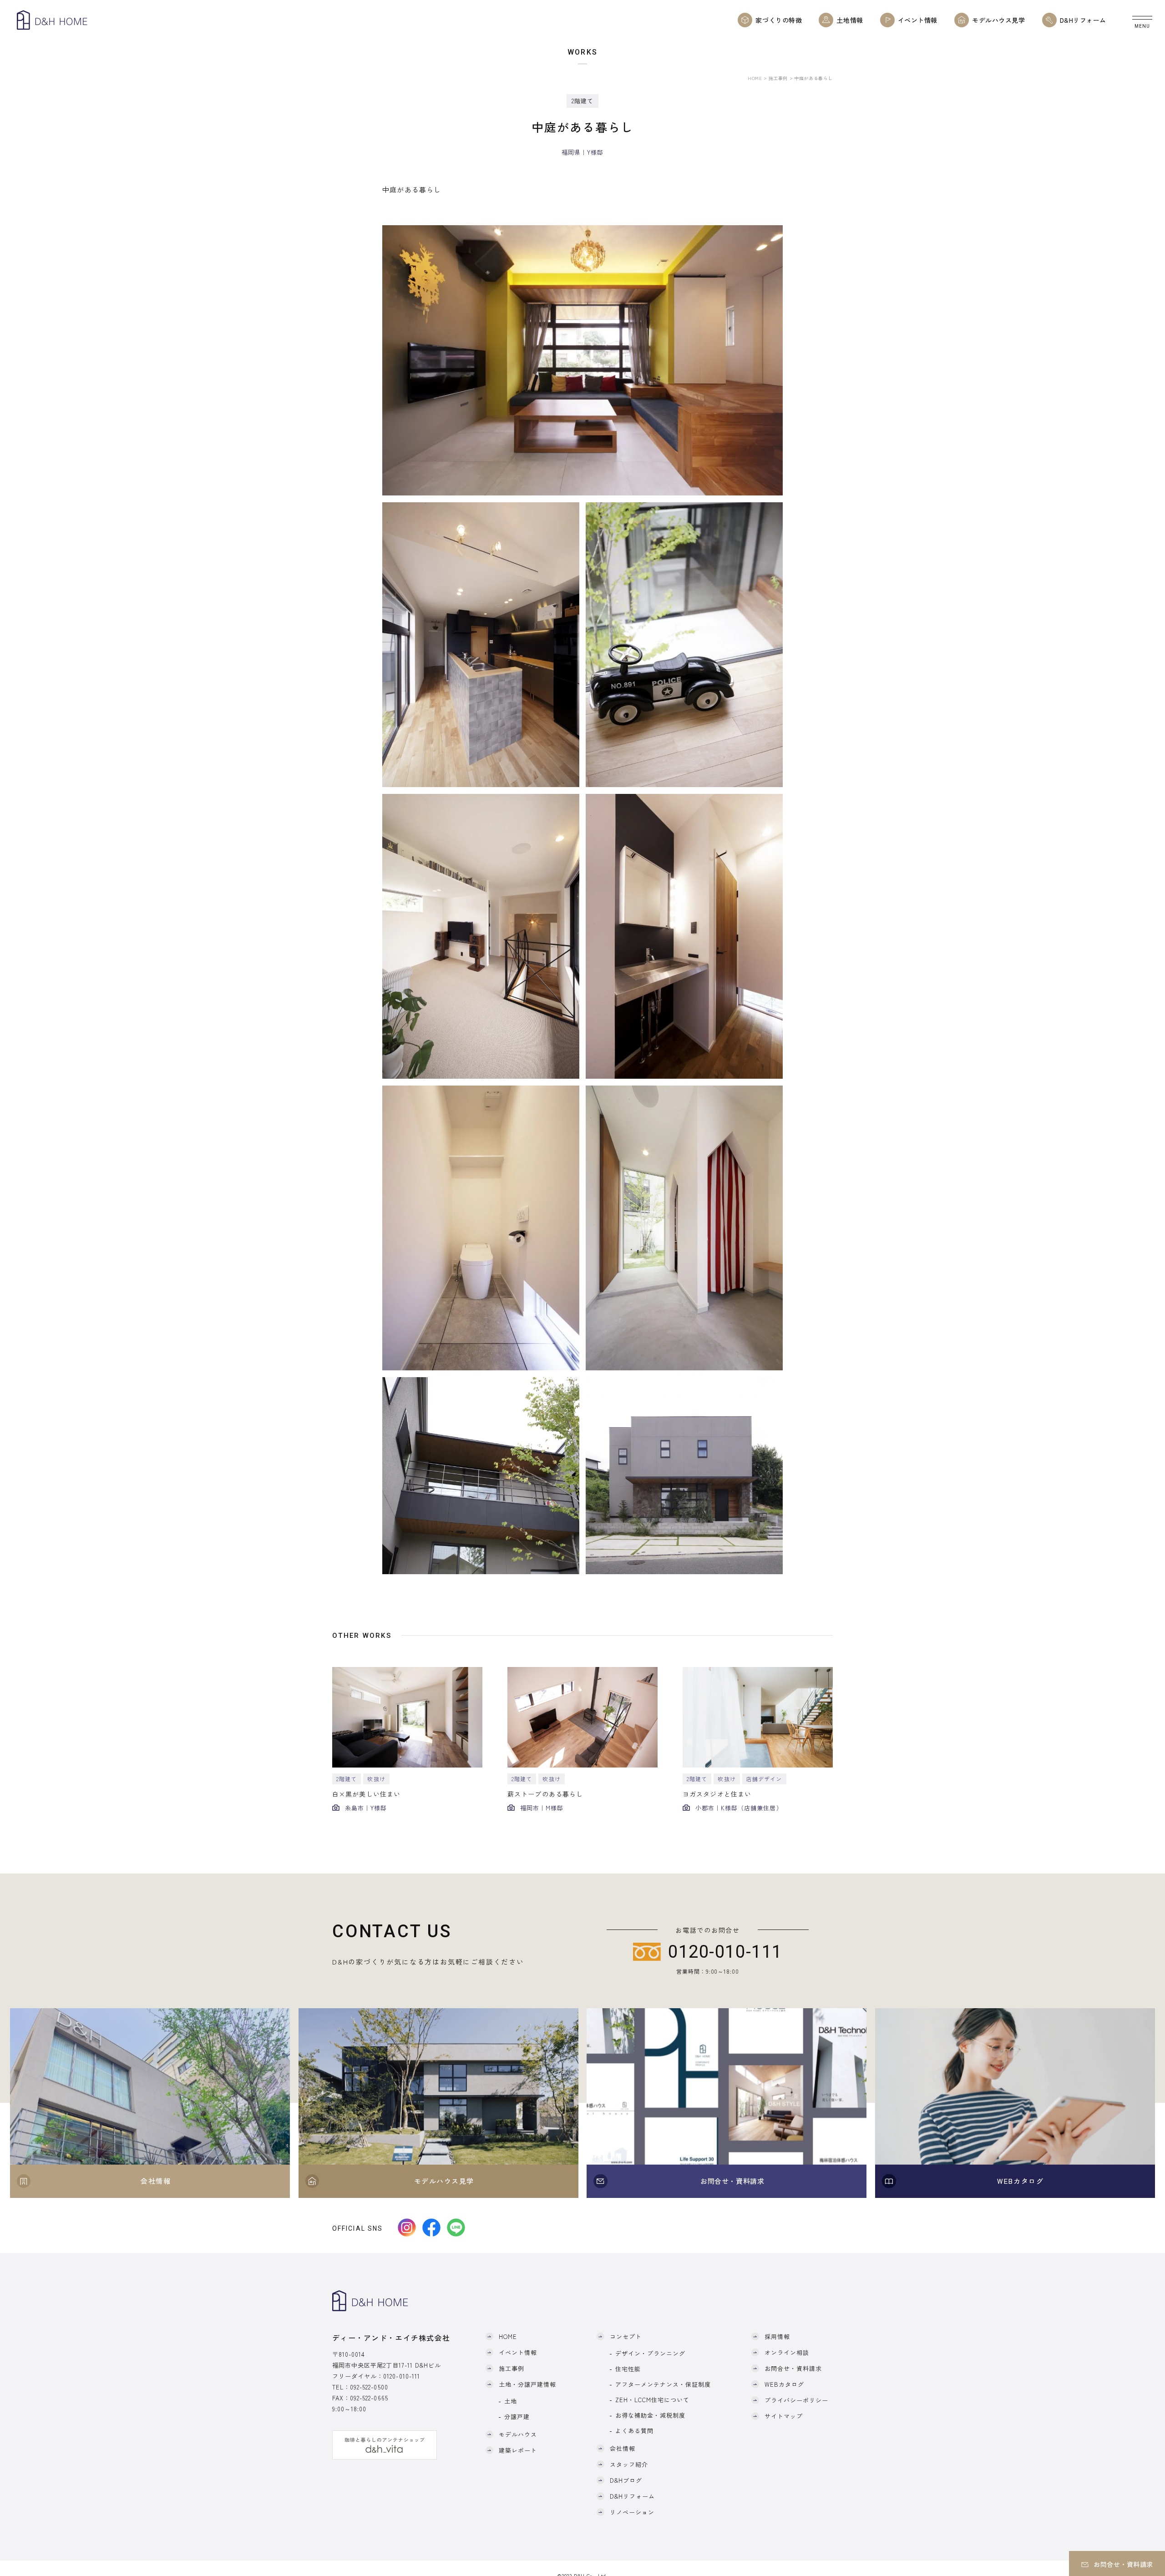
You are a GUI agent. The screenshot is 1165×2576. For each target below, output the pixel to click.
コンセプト (626, 2336)
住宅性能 (628, 2369)
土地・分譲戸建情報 (527, 2384)
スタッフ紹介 (629, 2464)
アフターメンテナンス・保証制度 (663, 2384)
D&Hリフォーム (632, 2496)
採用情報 (777, 2336)
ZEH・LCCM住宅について (653, 2400)
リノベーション (632, 2512)
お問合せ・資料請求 (793, 2368)
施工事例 (778, 78)
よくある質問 (634, 2431)
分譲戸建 (517, 2417)
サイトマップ (784, 2416)
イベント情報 (518, 2352)
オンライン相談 (787, 2352)
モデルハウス (518, 2434)
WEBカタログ (784, 2384)
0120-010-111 (401, 2376)
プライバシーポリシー (796, 2400)
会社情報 (623, 2448)
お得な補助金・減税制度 (650, 2415)
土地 (511, 2401)
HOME (755, 78)
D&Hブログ (626, 2480)
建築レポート (518, 2450)
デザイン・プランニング (650, 2353)
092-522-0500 (369, 2387)
